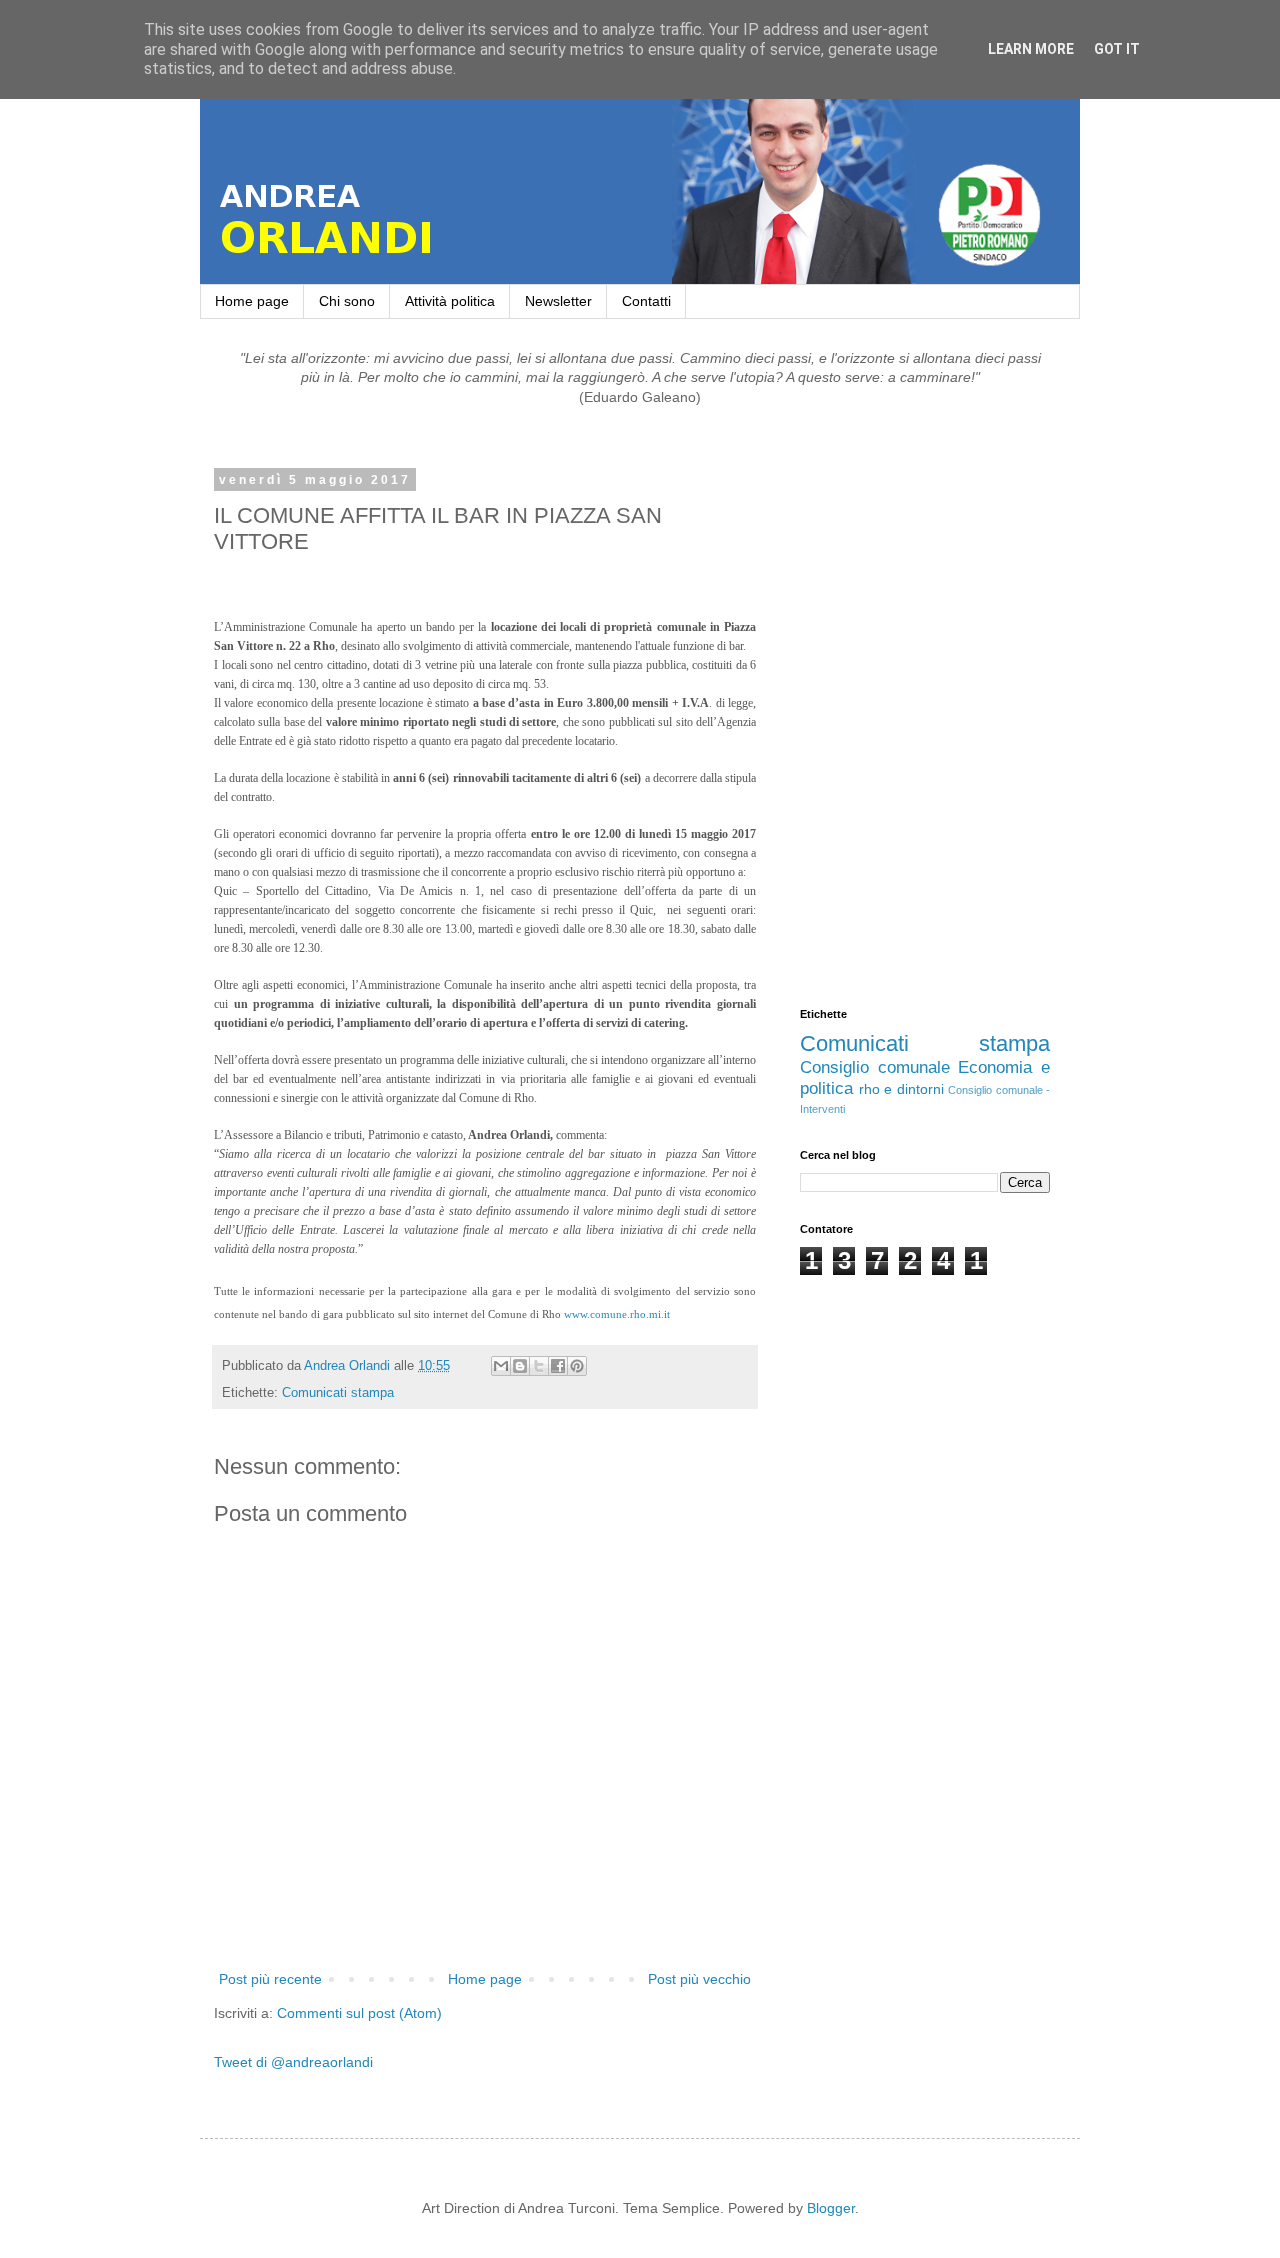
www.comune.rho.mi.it (617, 1314)
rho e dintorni (901, 1089)
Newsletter (558, 301)
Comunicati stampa (338, 1393)
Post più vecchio (699, 1979)
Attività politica (450, 301)
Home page (252, 301)
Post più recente (270, 1979)
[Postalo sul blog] (520, 1366)
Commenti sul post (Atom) (359, 2013)
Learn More (1031, 49)
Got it (1117, 49)
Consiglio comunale (875, 1067)
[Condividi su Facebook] (558, 1366)
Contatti (646, 301)
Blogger (831, 2208)
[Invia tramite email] (501, 1366)
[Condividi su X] (539, 1366)
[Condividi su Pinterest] (577, 1366)
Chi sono (347, 301)
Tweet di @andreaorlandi (293, 2062)
